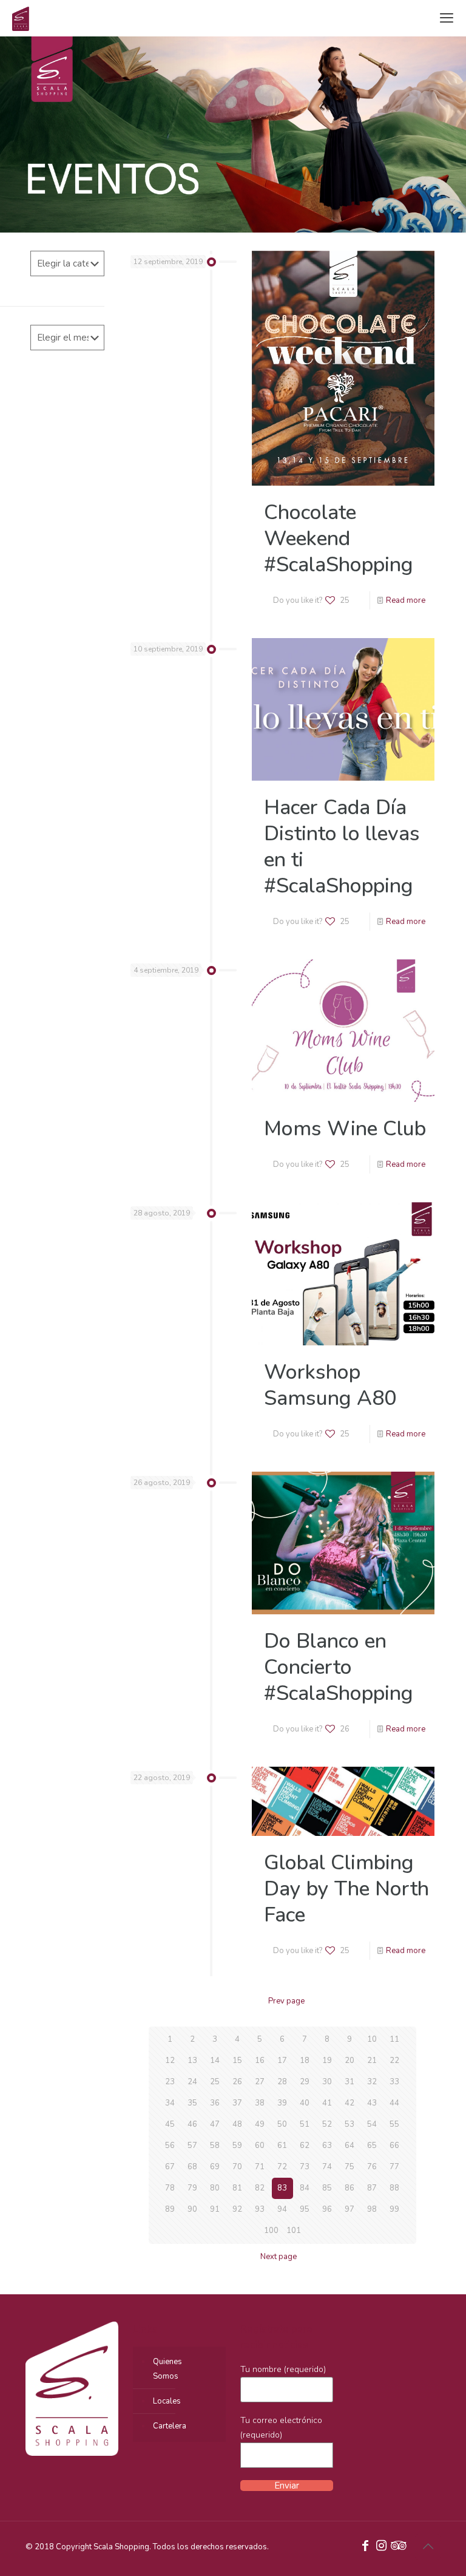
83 (282, 2188)
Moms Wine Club (345, 1129)
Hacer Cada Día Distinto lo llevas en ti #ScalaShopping (342, 847)
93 (260, 2209)
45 (170, 2124)
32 (372, 2082)
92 (237, 2209)
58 (215, 2146)
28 (282, 2082)
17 (282, 2061)
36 (215, 2103)
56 (170, 2146)
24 (192, 2082)
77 (394, 2167)
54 (372, 2124)
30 (327, 2082)
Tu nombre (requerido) (283, 2369)
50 (282, 2124)
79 (192, 2188)
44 (394, 2103)
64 (349, 2146)
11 (394, 2039)
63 (327, 2146)
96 (327, 2209)
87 (372, 2188)
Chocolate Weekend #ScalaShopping (339, 539)
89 (170, 2209)
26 (237, 2082)
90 (192, 2209)
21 (372, 2061)
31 (349, 2082)
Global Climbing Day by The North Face (346, 1889)
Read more (406, 600)
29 (305, 2082)
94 (282, 2209)
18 (305, 2061)
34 (170, 2103)
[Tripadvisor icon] (397, 2547)
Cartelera (170, 2426)
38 (260, 2103)
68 (192, 2167)
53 (349, 2124)
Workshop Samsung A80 (330, 1385)
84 (305, 2188)
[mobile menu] (447, 18)
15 (237, 2061)
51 (305, 2124)
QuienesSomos (167, 2369)
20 (349, 2061)
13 (192, 2061)
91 (215, 2209)
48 (237, 2124)
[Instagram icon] (381, 2547)
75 (349, 2167)
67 (170, 2167)
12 (170, 2061)
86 (349, 2188)
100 (271, 2231)
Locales (167, 2401)
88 (394, 2188)
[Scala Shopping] (21, 18)
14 (215, 2061)
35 (192, 2103)
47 (215, 2124)
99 (394, 2209)
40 (305, 2103)
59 (237, 2146)
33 (394, 2082)
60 (260, 2146)
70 (237, 2167)
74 (327, 2167)
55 (394, 2124)
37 (237, 2103)
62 (305, 2146)
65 (372, 2146)
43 (372, 2103)
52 (327, 2124)
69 (215, 2167)
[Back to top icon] (428, 2547)
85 (327, 2188)
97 (349, 2209)
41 (327, 2103)
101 (294, 2231)
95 (305, 2209)
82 (260, 2188)
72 (282, 2167)
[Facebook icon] (365, 2547)
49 (260, 2124)
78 (170, 2188)
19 (327, 2061)
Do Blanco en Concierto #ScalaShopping (339, 1667)
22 (394, 2061)
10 (372, 2039)
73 (305, 2167)
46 (192, 2124)
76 (372, 2167)
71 (260, 2167)
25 (215, 2082)
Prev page (286, 2001)
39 (282, 2103)
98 (372, 2209)
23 (170, 2082)
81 (237, 2188)
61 (282, 2146)
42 (349, 2103)
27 (260, 2082)
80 (215, 2188)
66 (394, 2146)
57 (192, 2146)
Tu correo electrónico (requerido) (281, 2428)
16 (260, 2061)
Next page (279, 2257)
